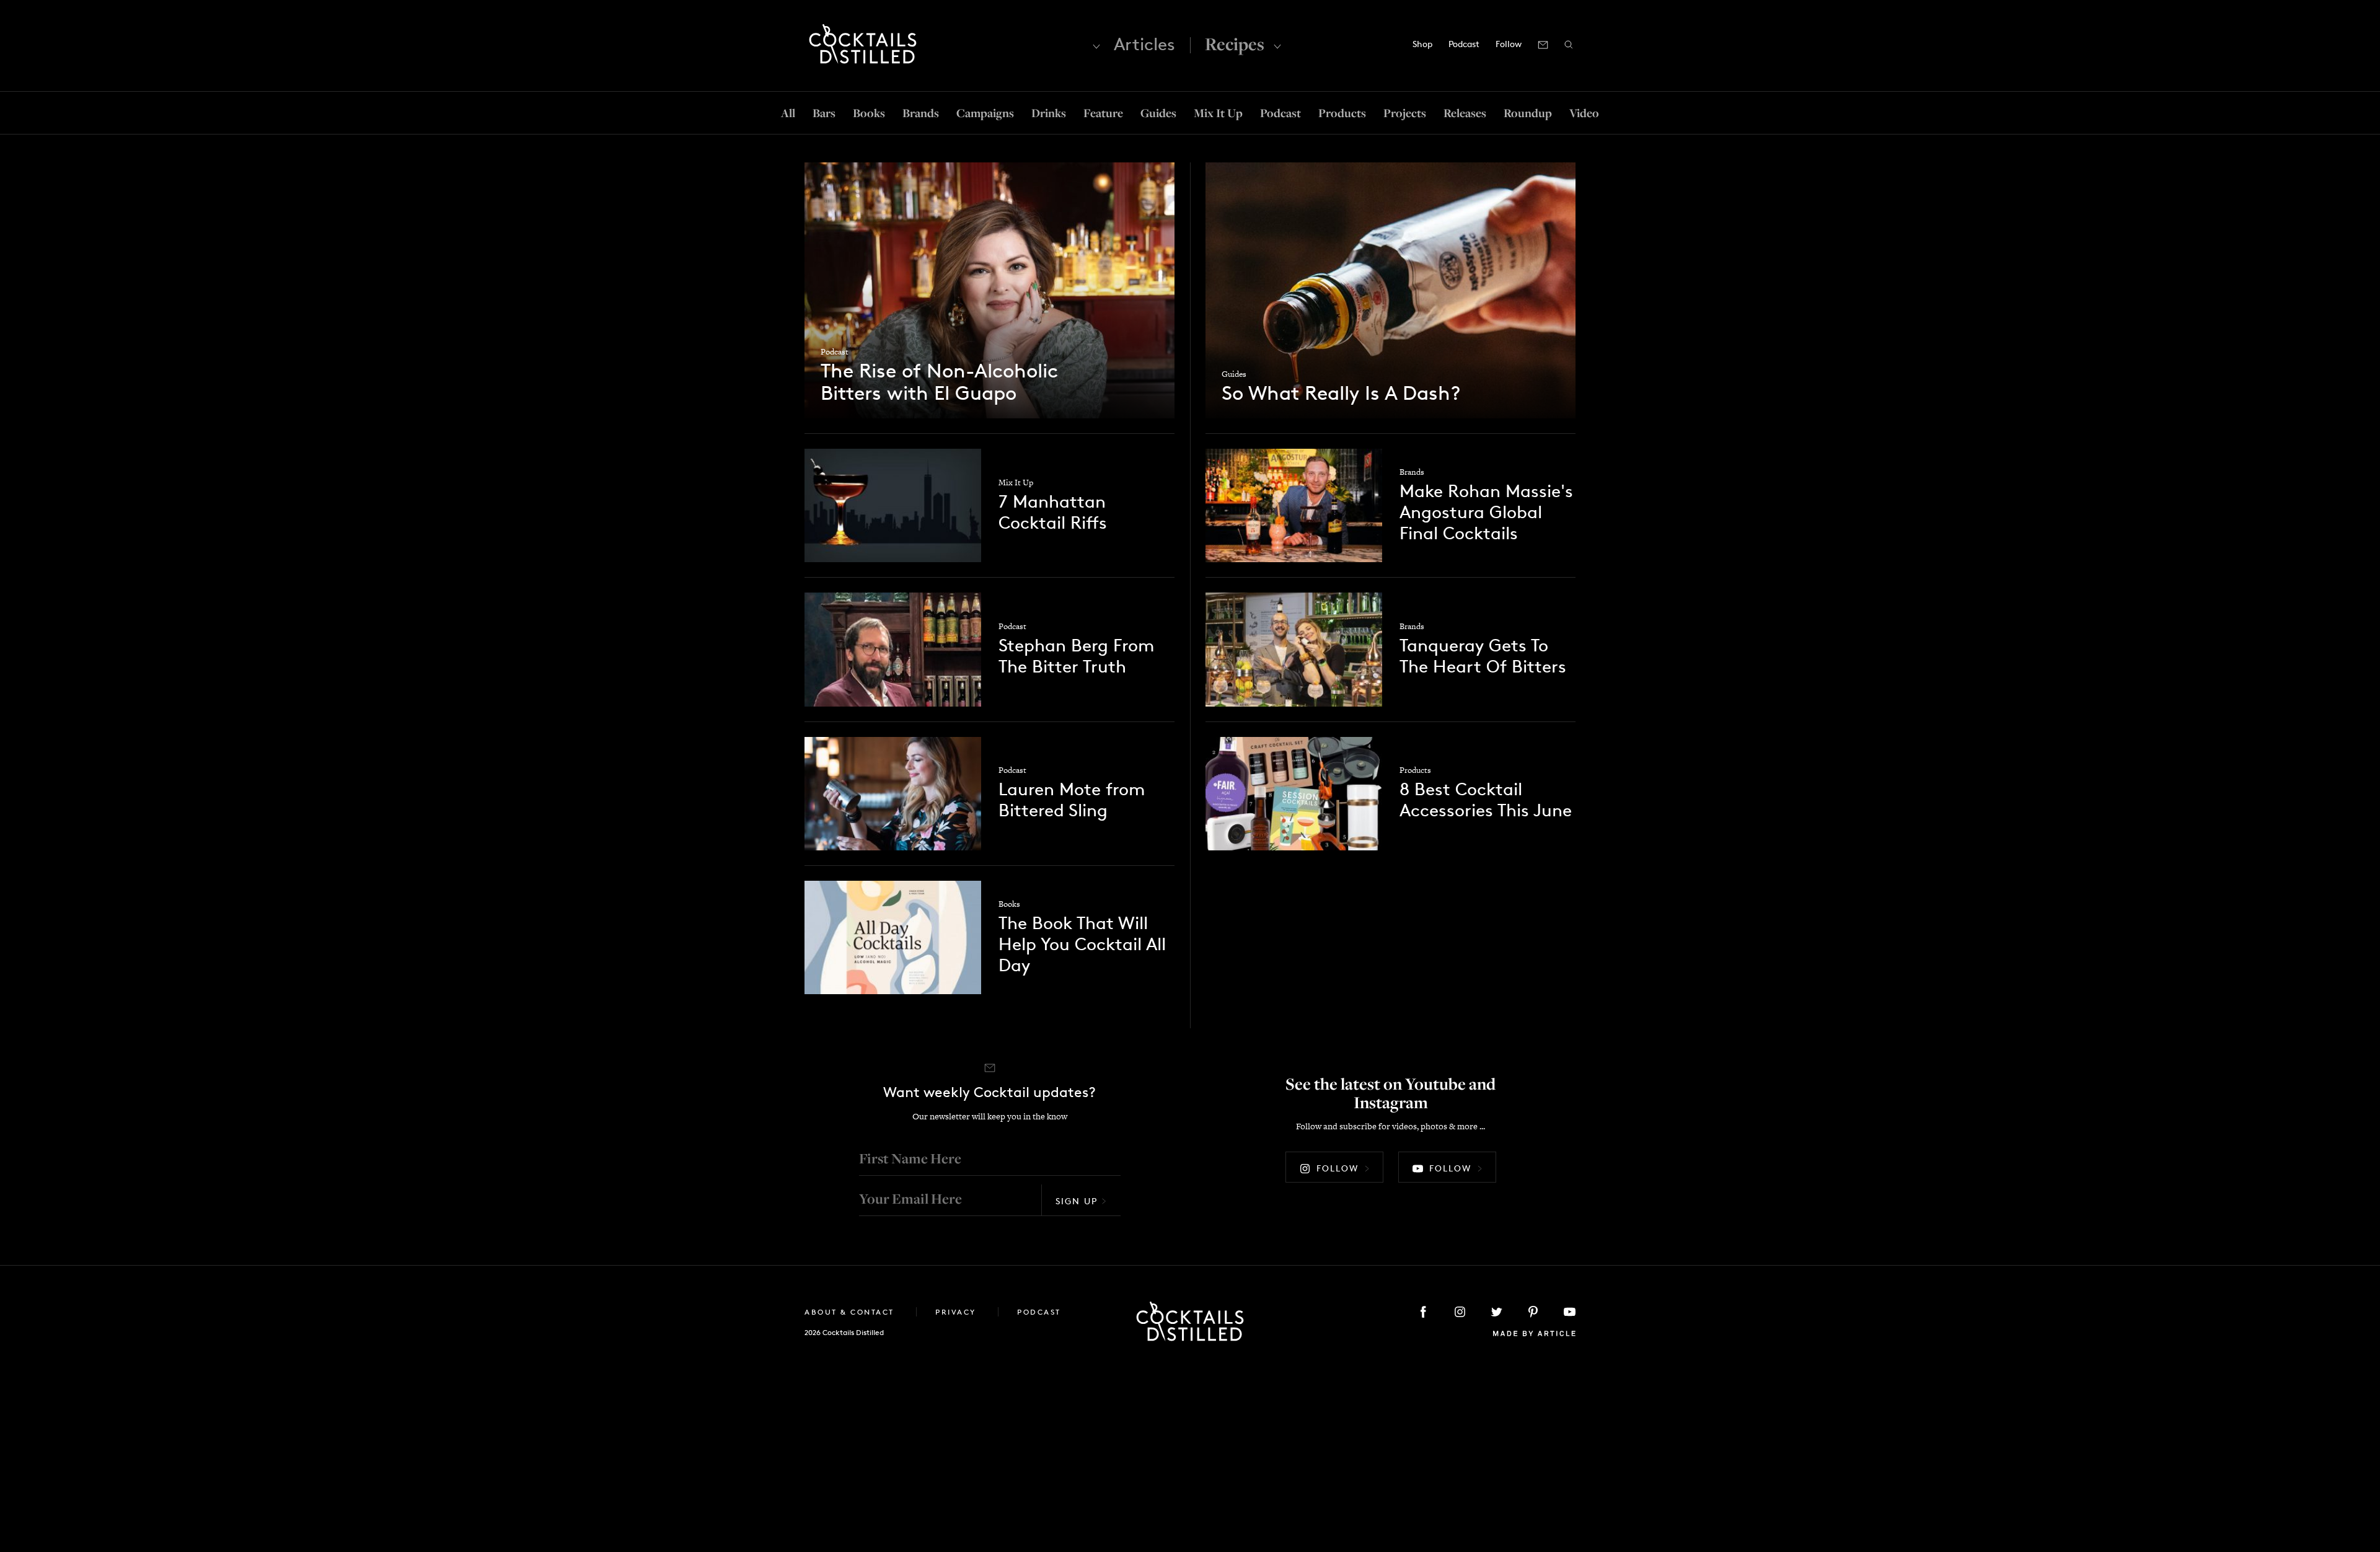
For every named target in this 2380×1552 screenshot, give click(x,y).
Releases (1465, 113)
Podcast (1464, 44)
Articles (1144, 44)
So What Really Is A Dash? (1341, 394)
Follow (1338, 1168)
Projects (1405, 113)
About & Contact (851, 1312)
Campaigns (985, 113)
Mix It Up (1218, 113)
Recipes (1235, 44)
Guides (1158, 113)
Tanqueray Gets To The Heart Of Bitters (1483, 656)
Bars (824, 113)
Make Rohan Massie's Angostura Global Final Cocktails (1486, 512)
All (788, 113)
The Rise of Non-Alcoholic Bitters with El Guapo (939, 382)
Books (869, 113)
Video (1584, 113)
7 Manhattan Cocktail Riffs (1053, 512)
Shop (1422, 44)
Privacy (957, 1312)
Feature (1103, 113)
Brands (921, 113)
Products (1342, 113)
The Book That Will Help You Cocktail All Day (1082, 944)
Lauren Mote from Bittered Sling (1072, 800)
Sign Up (1077, 1201)
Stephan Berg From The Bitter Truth (1076, 656)
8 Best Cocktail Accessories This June (1486, 800)
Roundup (1528, 113)
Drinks (1049, 113)
